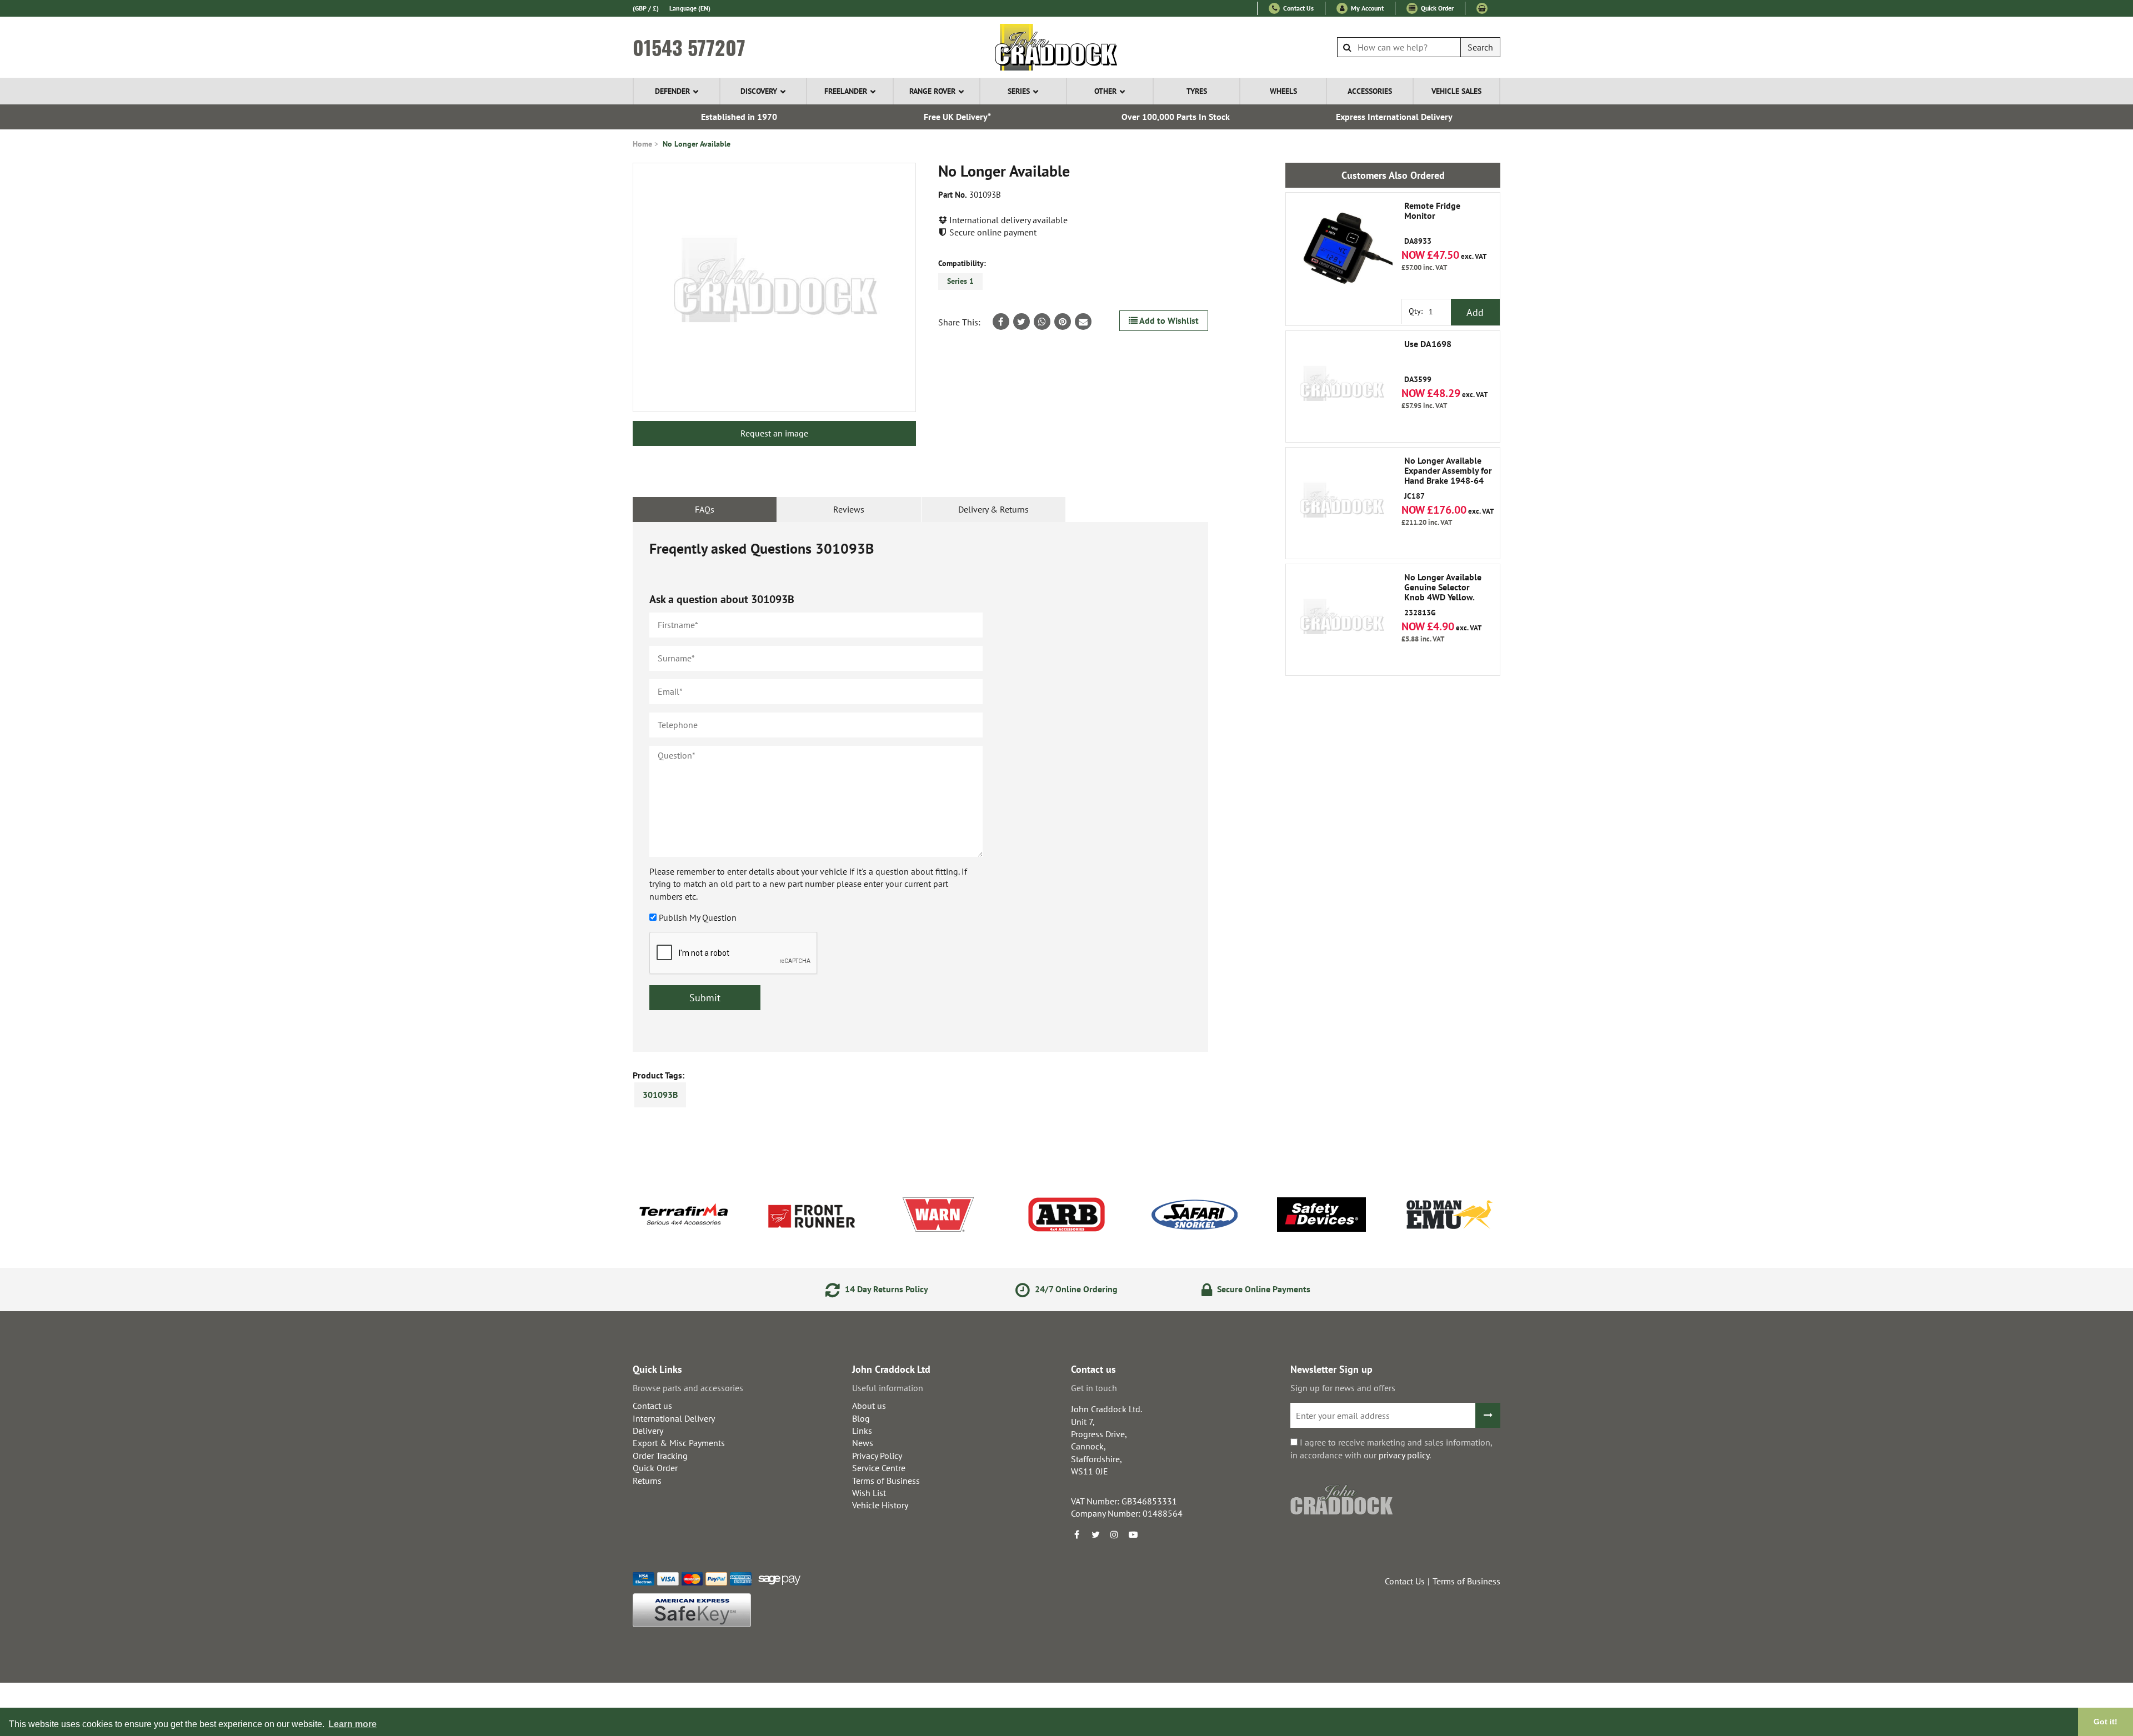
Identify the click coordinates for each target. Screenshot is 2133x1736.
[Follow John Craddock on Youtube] (1133, 1534)
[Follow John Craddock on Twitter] (1095, 1534)
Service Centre (879, 1468)
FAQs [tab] (705, 509)
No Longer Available (697, 144)
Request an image (774, 433)
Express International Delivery (1394, 117)
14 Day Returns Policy (885, 1289)
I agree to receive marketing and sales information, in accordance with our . (1391, 1448)
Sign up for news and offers (1343, 1388)
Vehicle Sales (1456, 91)
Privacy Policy (877, 1456)
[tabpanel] (920, 787)
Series (1019, 91)
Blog (861, 1418)
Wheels (1283, 91)
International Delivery (674, 1418)
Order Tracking (660, 1456)
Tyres (1197, 91)
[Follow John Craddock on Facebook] (1076, 1534)
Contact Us (1298, 8)
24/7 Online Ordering (1075, 1289)
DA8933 (1432, 224)
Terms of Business (886, 1481)
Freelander (846, 91)
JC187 (1448, 478)
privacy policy (1404, 1455)
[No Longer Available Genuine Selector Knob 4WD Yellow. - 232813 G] (1341, 620)
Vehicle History (880, 1505)
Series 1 (960, 281)
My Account (1366, 8)
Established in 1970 (739, 117)
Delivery (648, 1431)
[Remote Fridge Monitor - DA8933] (1341, 248)
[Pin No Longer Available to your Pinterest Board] (1063, 322)
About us (869, 1406)
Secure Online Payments (1263, 1289)
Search (1480, 47)
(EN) (690, 8)
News (863, 1443)
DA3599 (1428, 362)
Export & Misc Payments (679, 1443)
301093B (660, 1095)
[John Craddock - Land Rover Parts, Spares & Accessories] (1067, 47)
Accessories (1370, 91)
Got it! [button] (2106, 1722)
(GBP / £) (646, 8)
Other (1105, 91)
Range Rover (932, 91)
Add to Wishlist (1168, 320)
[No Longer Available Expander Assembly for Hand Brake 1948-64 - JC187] (1341, 503)
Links (862, 1431)
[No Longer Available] (774, 287)
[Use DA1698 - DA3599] (1341, 387)
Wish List (869, 1493)
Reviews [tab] (849, 509)
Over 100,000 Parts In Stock (1176, 117)
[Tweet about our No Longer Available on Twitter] (1022, 322)
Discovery (759, 91)
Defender (672, 91)
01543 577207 (689, 47)
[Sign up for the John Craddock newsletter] (1488, 1415)
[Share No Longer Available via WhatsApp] (1042, 322)
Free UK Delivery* (957, 117)
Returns (647, 1481)
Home (642, 144)
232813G (1443, 595)
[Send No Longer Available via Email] (1083, 322)
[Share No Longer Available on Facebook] (1001, 322)
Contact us (652, 1406)
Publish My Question (698, 917)
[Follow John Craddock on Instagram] (1114, 1534)
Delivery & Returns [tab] (993, 509)
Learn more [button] (352, 1724)
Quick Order (1436, 8)
